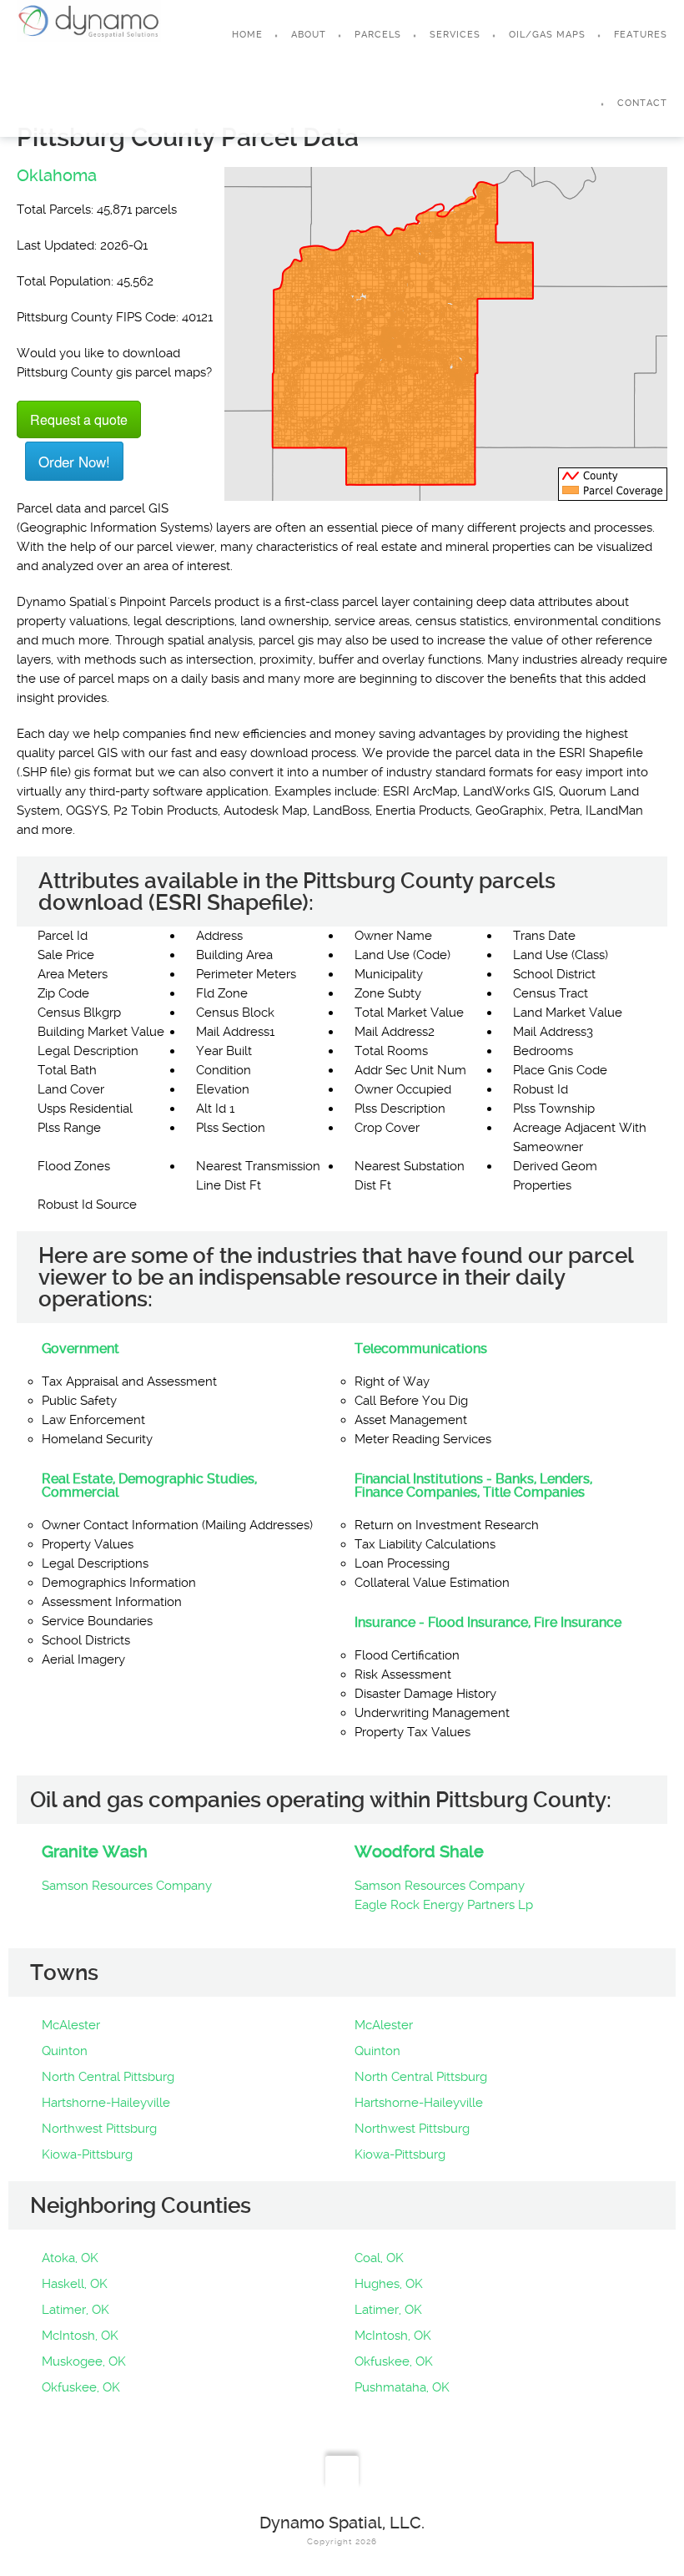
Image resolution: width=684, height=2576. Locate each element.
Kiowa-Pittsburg (87, 2154)
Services (455, 35)
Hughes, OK (389, 2284)
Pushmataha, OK (402, 2387)
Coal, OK (379, 2258)
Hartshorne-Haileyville (106, 2103)
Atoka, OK (70, 2258)
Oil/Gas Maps (547, 35)
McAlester (71, 2025)
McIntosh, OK (80, 2336)
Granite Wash (95, 1851)
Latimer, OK (75, 2310)
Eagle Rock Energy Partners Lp (444, 1905)
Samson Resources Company (127, 1886)
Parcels (378, 35)
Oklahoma (57, 175)
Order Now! (74, 461)
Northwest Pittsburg (99, 2129)
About (309, 35)
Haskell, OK (75, 2284)
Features (641, 35)
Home (247, 35)
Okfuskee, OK (394, 2361)
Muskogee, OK (84, 2361)
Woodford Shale (419, 1851)
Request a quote (79, 419)
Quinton (65, 2051)
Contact (642, 103)
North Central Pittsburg (108, 2077)
